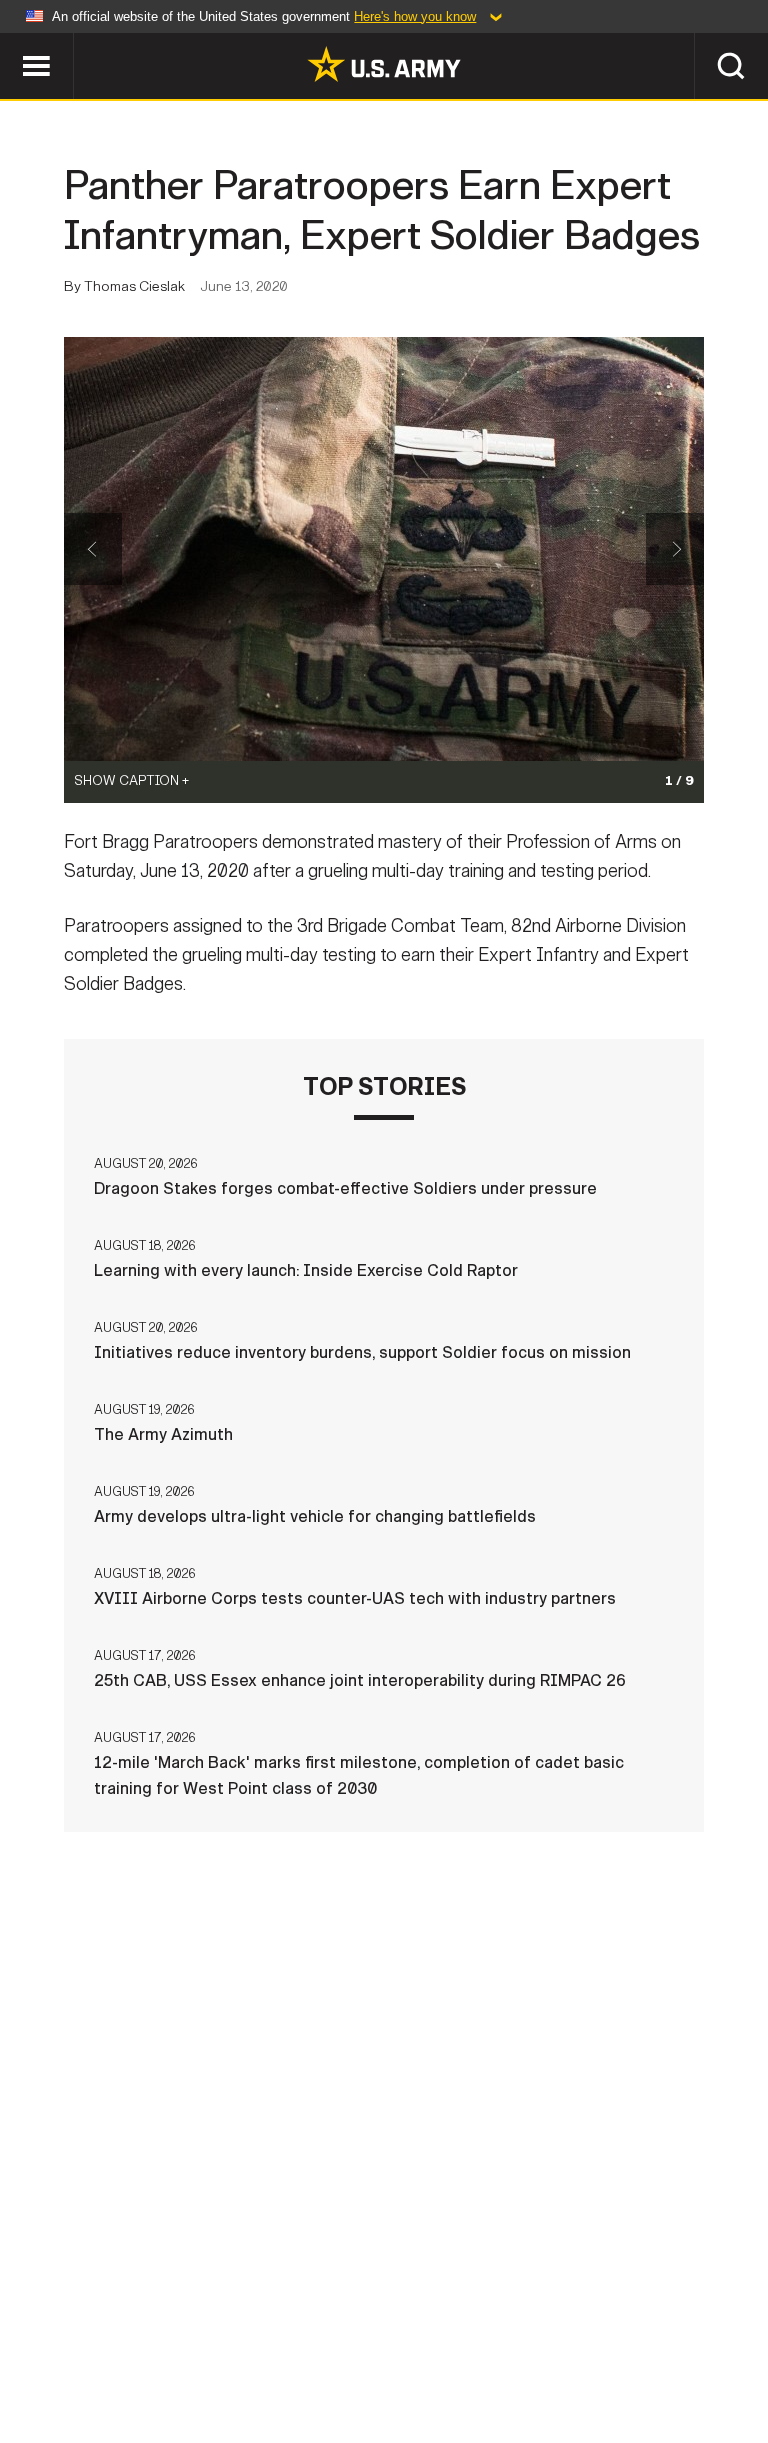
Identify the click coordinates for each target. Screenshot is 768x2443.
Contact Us (141, 2342)
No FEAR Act (699, 2342)
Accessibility (498, 2342)
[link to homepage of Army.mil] (384, 64)
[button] (10, 42)
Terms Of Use (361, 2342)
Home (44, 2342)
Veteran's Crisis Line (384, 2369)
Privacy (248, 2342)
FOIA (604, 2342)
